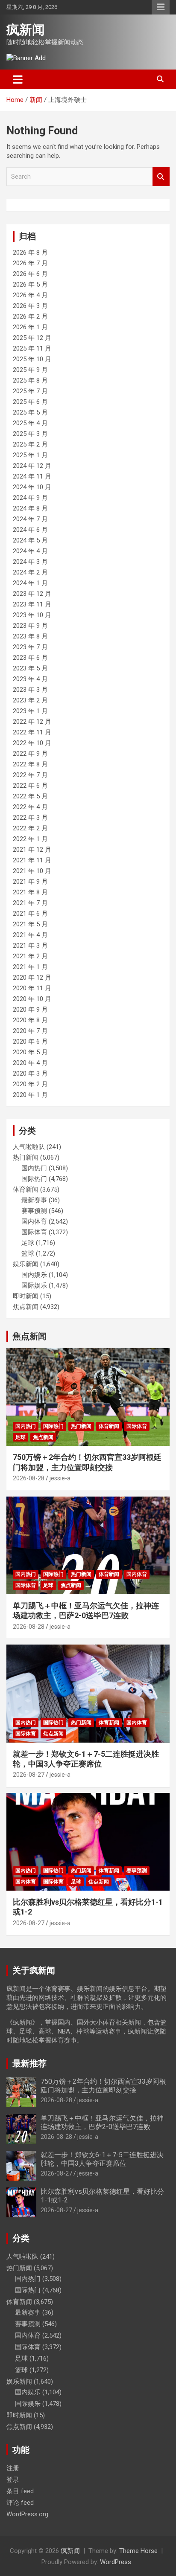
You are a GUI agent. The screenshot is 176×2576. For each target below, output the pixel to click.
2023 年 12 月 (32, 594)
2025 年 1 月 (30, 455)
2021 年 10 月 (32, 871)
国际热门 (34, 1179)
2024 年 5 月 (30, 540)
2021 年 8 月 (30, 892)
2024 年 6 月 (30, 530)
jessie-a (60, 1478)
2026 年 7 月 (30, 263)
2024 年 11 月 (32, 476)
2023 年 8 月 (30, 636)
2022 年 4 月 (30, 807)
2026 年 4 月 (30, 295)
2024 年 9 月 (30, 498)
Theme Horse (138, 2551)
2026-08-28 (29, 1478)
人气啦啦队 (29, 1147)
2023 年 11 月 (32, 604)
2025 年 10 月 (32, 359)
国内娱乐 (34, 1275)
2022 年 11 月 (32, 732)
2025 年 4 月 (30, 423)
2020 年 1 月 (30, 1095)
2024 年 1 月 (30, 583)
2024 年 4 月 (30, 551)
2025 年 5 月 (30, 412)
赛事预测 (34, 1211)
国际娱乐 (34, 1285)
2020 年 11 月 (32, 988)
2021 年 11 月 (32, 860)
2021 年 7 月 (30, 903)
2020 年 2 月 (30, 1084)
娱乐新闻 (26, 1264)
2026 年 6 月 (30, 274)
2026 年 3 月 (30, 306)
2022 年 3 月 (30, 818)
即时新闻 (26, 1296)
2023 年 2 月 (30, 700)
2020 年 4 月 (30, 1063)
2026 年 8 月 (30, 252)
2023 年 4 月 (30, 679)
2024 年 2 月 (30, 572)
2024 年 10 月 (32, 487)
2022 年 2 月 (30, 828)
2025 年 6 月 (30, 402)
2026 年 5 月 (30, 284)
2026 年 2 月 (30, 316)
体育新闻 (26, 1189)
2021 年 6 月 (30, 914)
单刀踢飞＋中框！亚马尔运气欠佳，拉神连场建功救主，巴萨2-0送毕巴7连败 (102, 2122)
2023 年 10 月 (32, 615)
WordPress (116, 2562)
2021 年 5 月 (30, 924)
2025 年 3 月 (30, 434)
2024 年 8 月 (30, 508)
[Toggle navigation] (18, 79)
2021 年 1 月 (30, 967)
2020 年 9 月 (30, 1010)
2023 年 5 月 (30, 668)
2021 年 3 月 (30, 946)
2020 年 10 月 (32, 999)
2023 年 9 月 (30, 626)
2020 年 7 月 (30, 1031)
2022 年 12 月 (32, 722)
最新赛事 (34, 1200)
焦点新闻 (26, 1307)
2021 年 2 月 (30, 956)
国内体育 (34, 1221)
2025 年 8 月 (30, 380)
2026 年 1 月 (30, 327)
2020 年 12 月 (32, 978)
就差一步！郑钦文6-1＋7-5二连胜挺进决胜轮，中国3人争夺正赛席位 (102, 2159)
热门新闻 (26, 1157)
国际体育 (34, 1232)
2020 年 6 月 (30, 1041)
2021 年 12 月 (32, 850)
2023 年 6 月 (30, 658)
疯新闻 (26, 30)
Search (161, 177)
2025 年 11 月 (32, 348)
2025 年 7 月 (30, 391)
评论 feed (20, 2503)
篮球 (28, 1253)
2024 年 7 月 (30, 519)
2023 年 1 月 (30, 711)
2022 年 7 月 (30, 775)
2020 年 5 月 (30, 1052)
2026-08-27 (29, 1775)
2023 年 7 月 (30, 647)
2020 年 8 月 (30, 1020)
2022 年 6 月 (30, 786)
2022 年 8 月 (30, 764)
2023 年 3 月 (30, 690)
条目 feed (20, 2491)
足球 (28, 1243)
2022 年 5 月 (30, 796)
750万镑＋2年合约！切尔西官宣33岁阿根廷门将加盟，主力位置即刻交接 (103, 2086)
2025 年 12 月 (32, 338)
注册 (13, 2468)
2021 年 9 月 (30, 882)
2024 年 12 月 (32, 466)
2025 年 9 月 (30, 370)
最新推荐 (29, 2063)
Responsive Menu (161, 7)
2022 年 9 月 (30, 754)
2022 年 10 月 (32, 743)
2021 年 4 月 (30, 935)
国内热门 (34, 1168)
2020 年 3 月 (30, 1073)
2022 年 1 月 (30, 839)
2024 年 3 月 (30, 562)
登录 (13, 2480)
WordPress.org (27, 2514)
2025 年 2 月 (30, 444)
